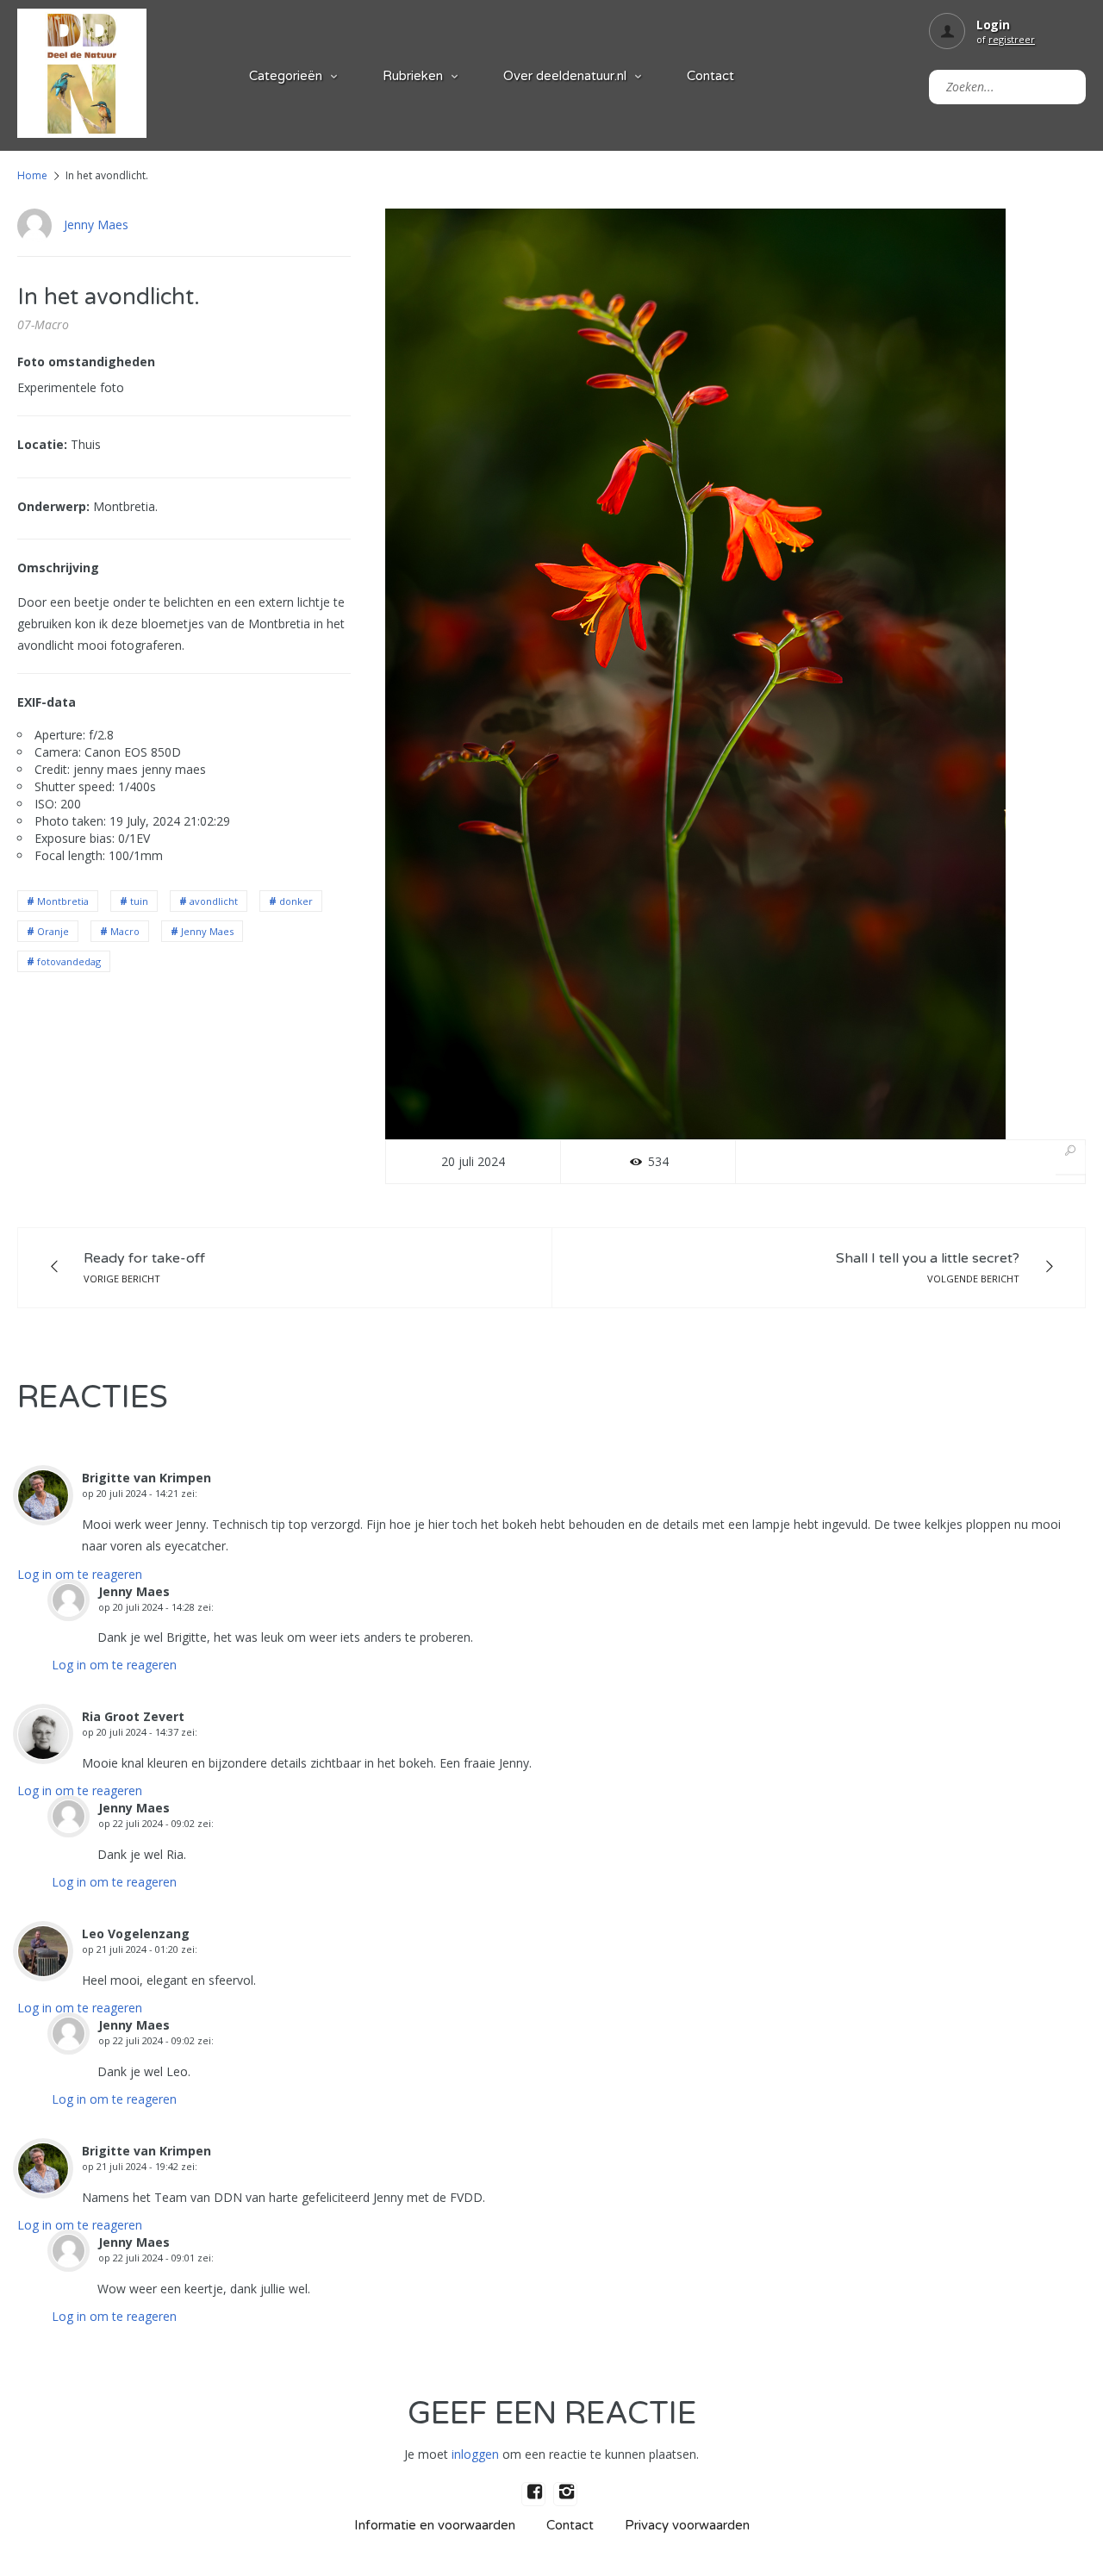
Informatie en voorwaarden (435, 2525)
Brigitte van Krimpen (146, 1478)
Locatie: (42, 444)
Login (993, 25)
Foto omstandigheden (86, 362)
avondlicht (214, 901)
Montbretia (63, 901)
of (1006, 39)
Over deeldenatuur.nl (565, 76)
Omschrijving (58, 568)
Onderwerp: (53, 506)
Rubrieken (413, 76)
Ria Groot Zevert (133, 1716)
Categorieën (286, 76)
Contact (710, 76)
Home (32, 175)
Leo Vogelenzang (136, 1934)
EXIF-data (47, 702)
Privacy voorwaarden (687, 2525)
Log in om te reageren (80, 1574)
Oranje (53, 931)
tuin (139, 901)
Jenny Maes (96, 225)
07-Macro (43, 324)
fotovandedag (69, 961)
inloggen (475, 2454)
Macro (125, 931)
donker (296, 901)
